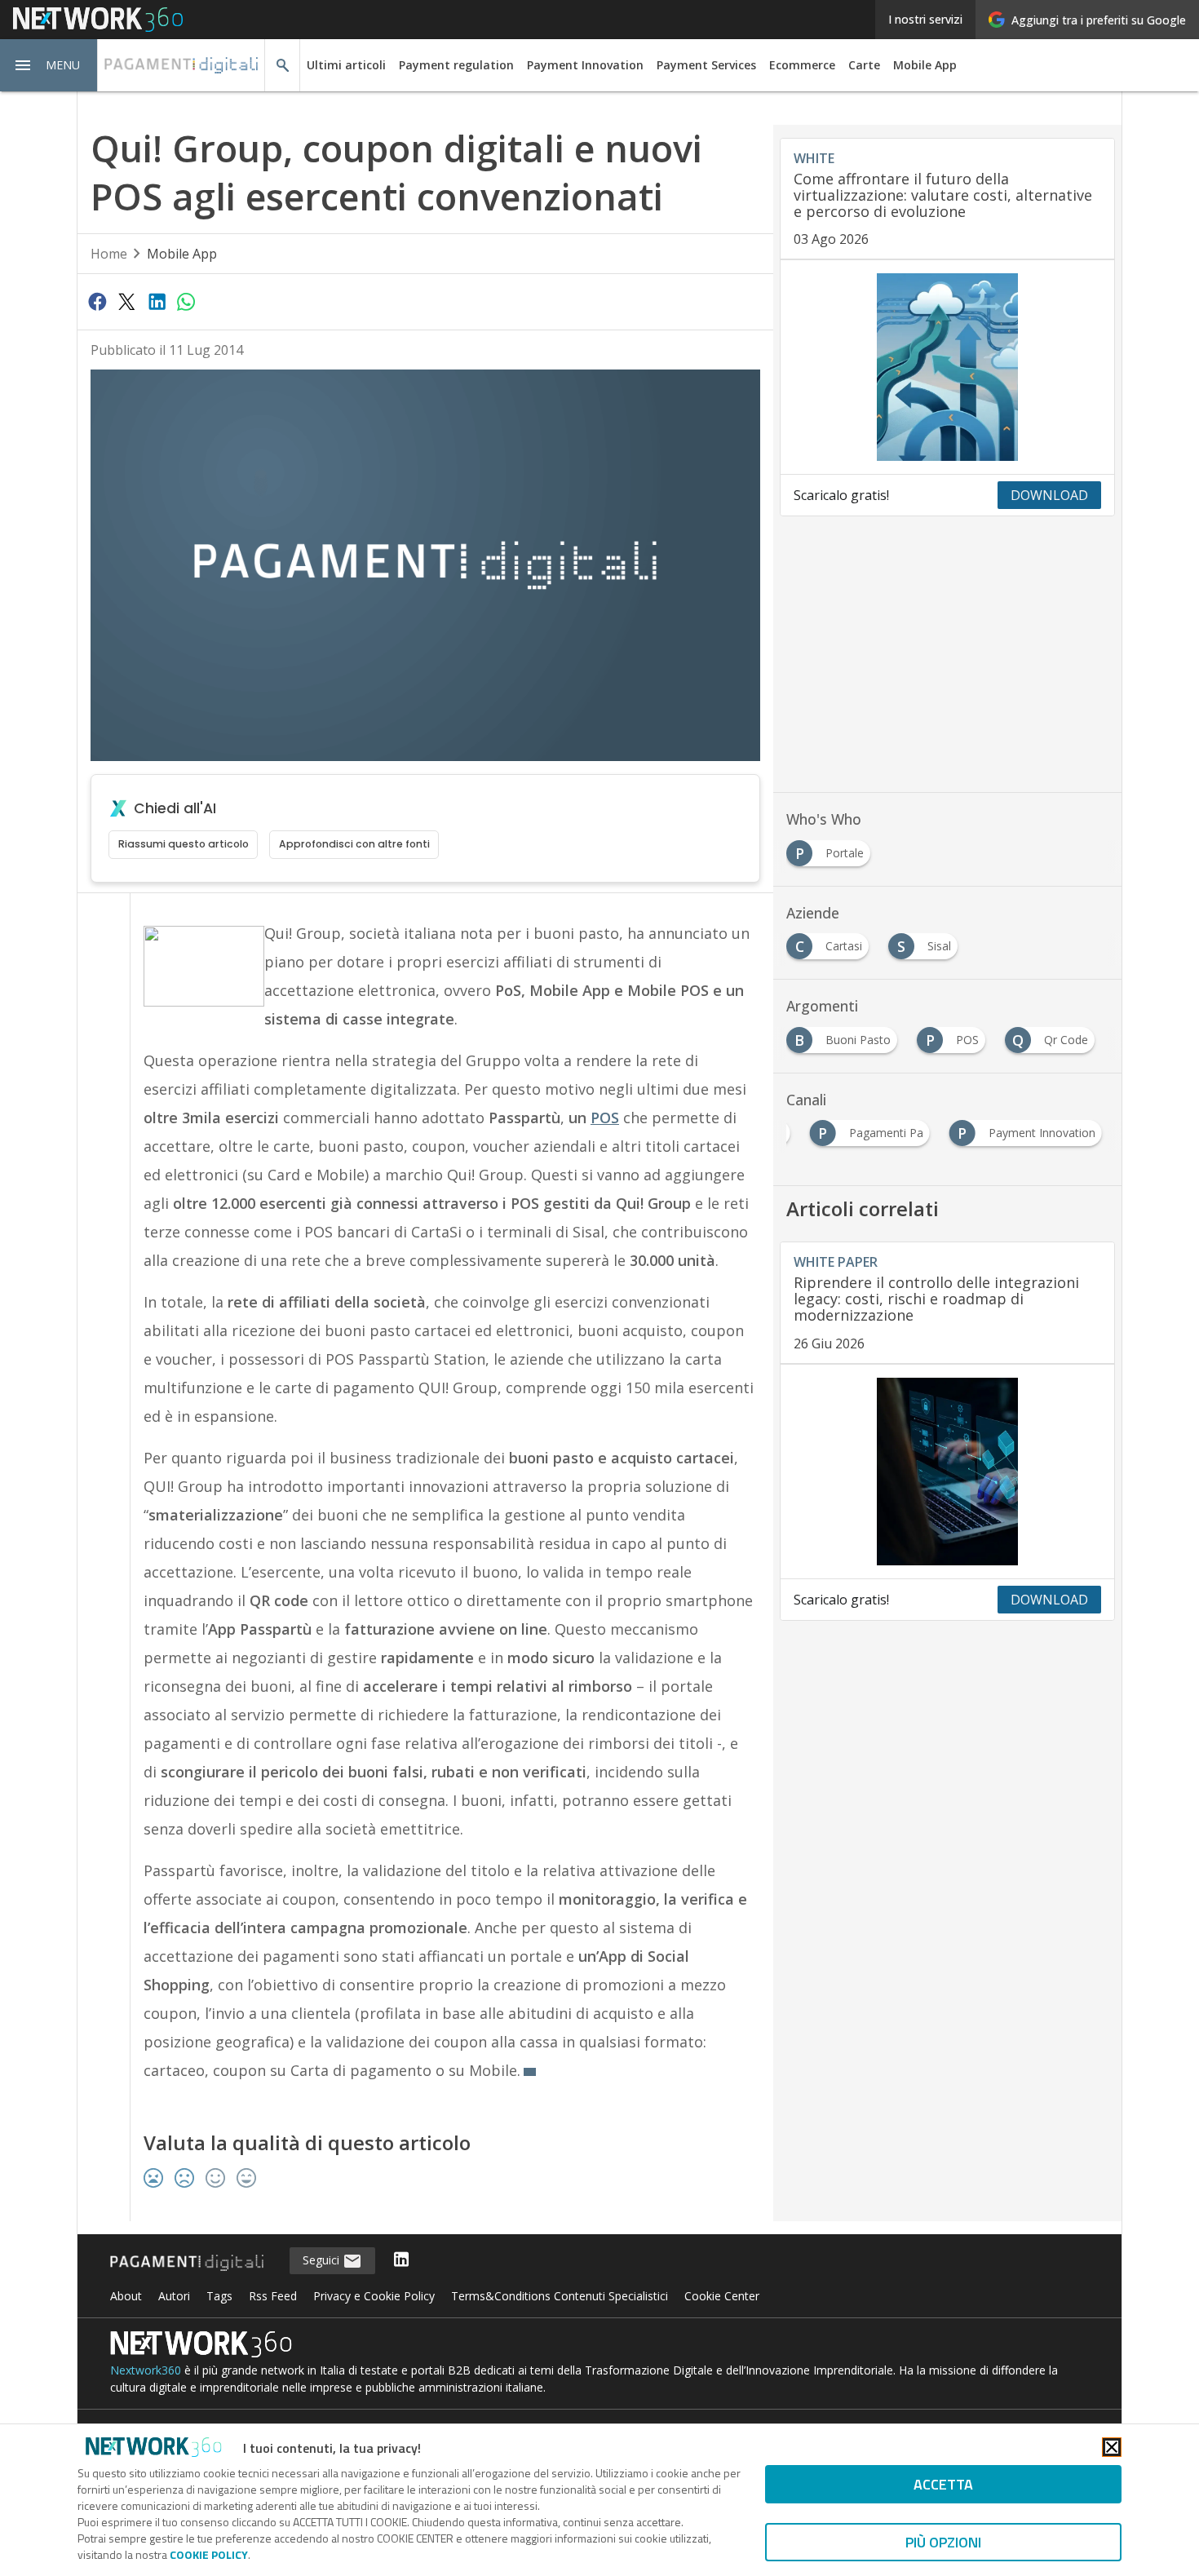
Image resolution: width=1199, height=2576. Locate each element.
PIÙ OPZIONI (943, 2542)
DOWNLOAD (1049, 495)
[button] (49, 65)
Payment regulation (456, 65)
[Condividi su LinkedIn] (157, 301)
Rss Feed (273, 2296)
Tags (219, 2296)
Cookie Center (722, 2296)
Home (109, 254)
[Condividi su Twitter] (126, 301)
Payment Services (706, 65)
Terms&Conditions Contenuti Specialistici (560, 2296)
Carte (864, 65)
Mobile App (925, 65)
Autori (174, 2296)
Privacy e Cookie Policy (374, 2296)
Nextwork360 (146, 2370)
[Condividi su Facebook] (97, 301)
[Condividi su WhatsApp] (186, 301)
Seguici (323, 2260)
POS (605, 1118)
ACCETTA (943, 2484)
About (126, 2296)
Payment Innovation (585, 65)
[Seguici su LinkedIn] (401, 2261)
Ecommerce (802, 65)
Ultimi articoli (346, 65)
